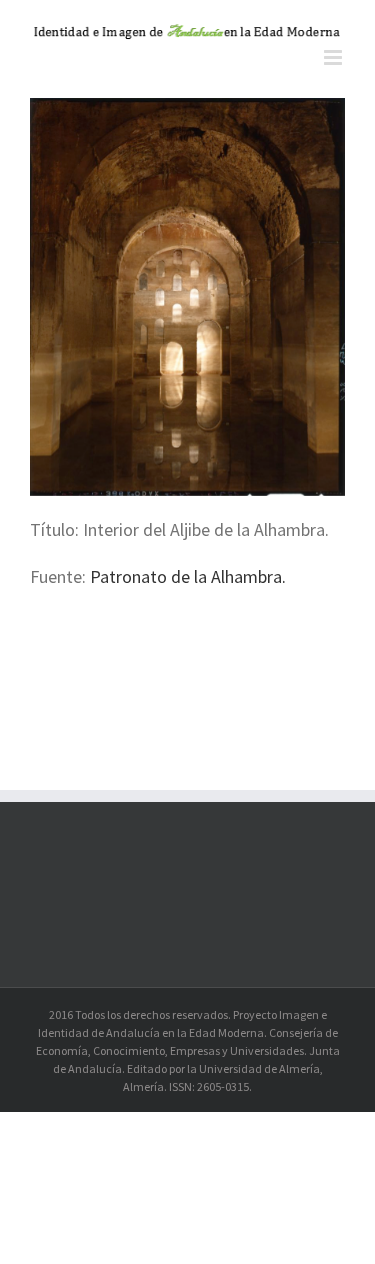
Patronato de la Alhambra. (186, 576)
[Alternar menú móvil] (334, 57)
